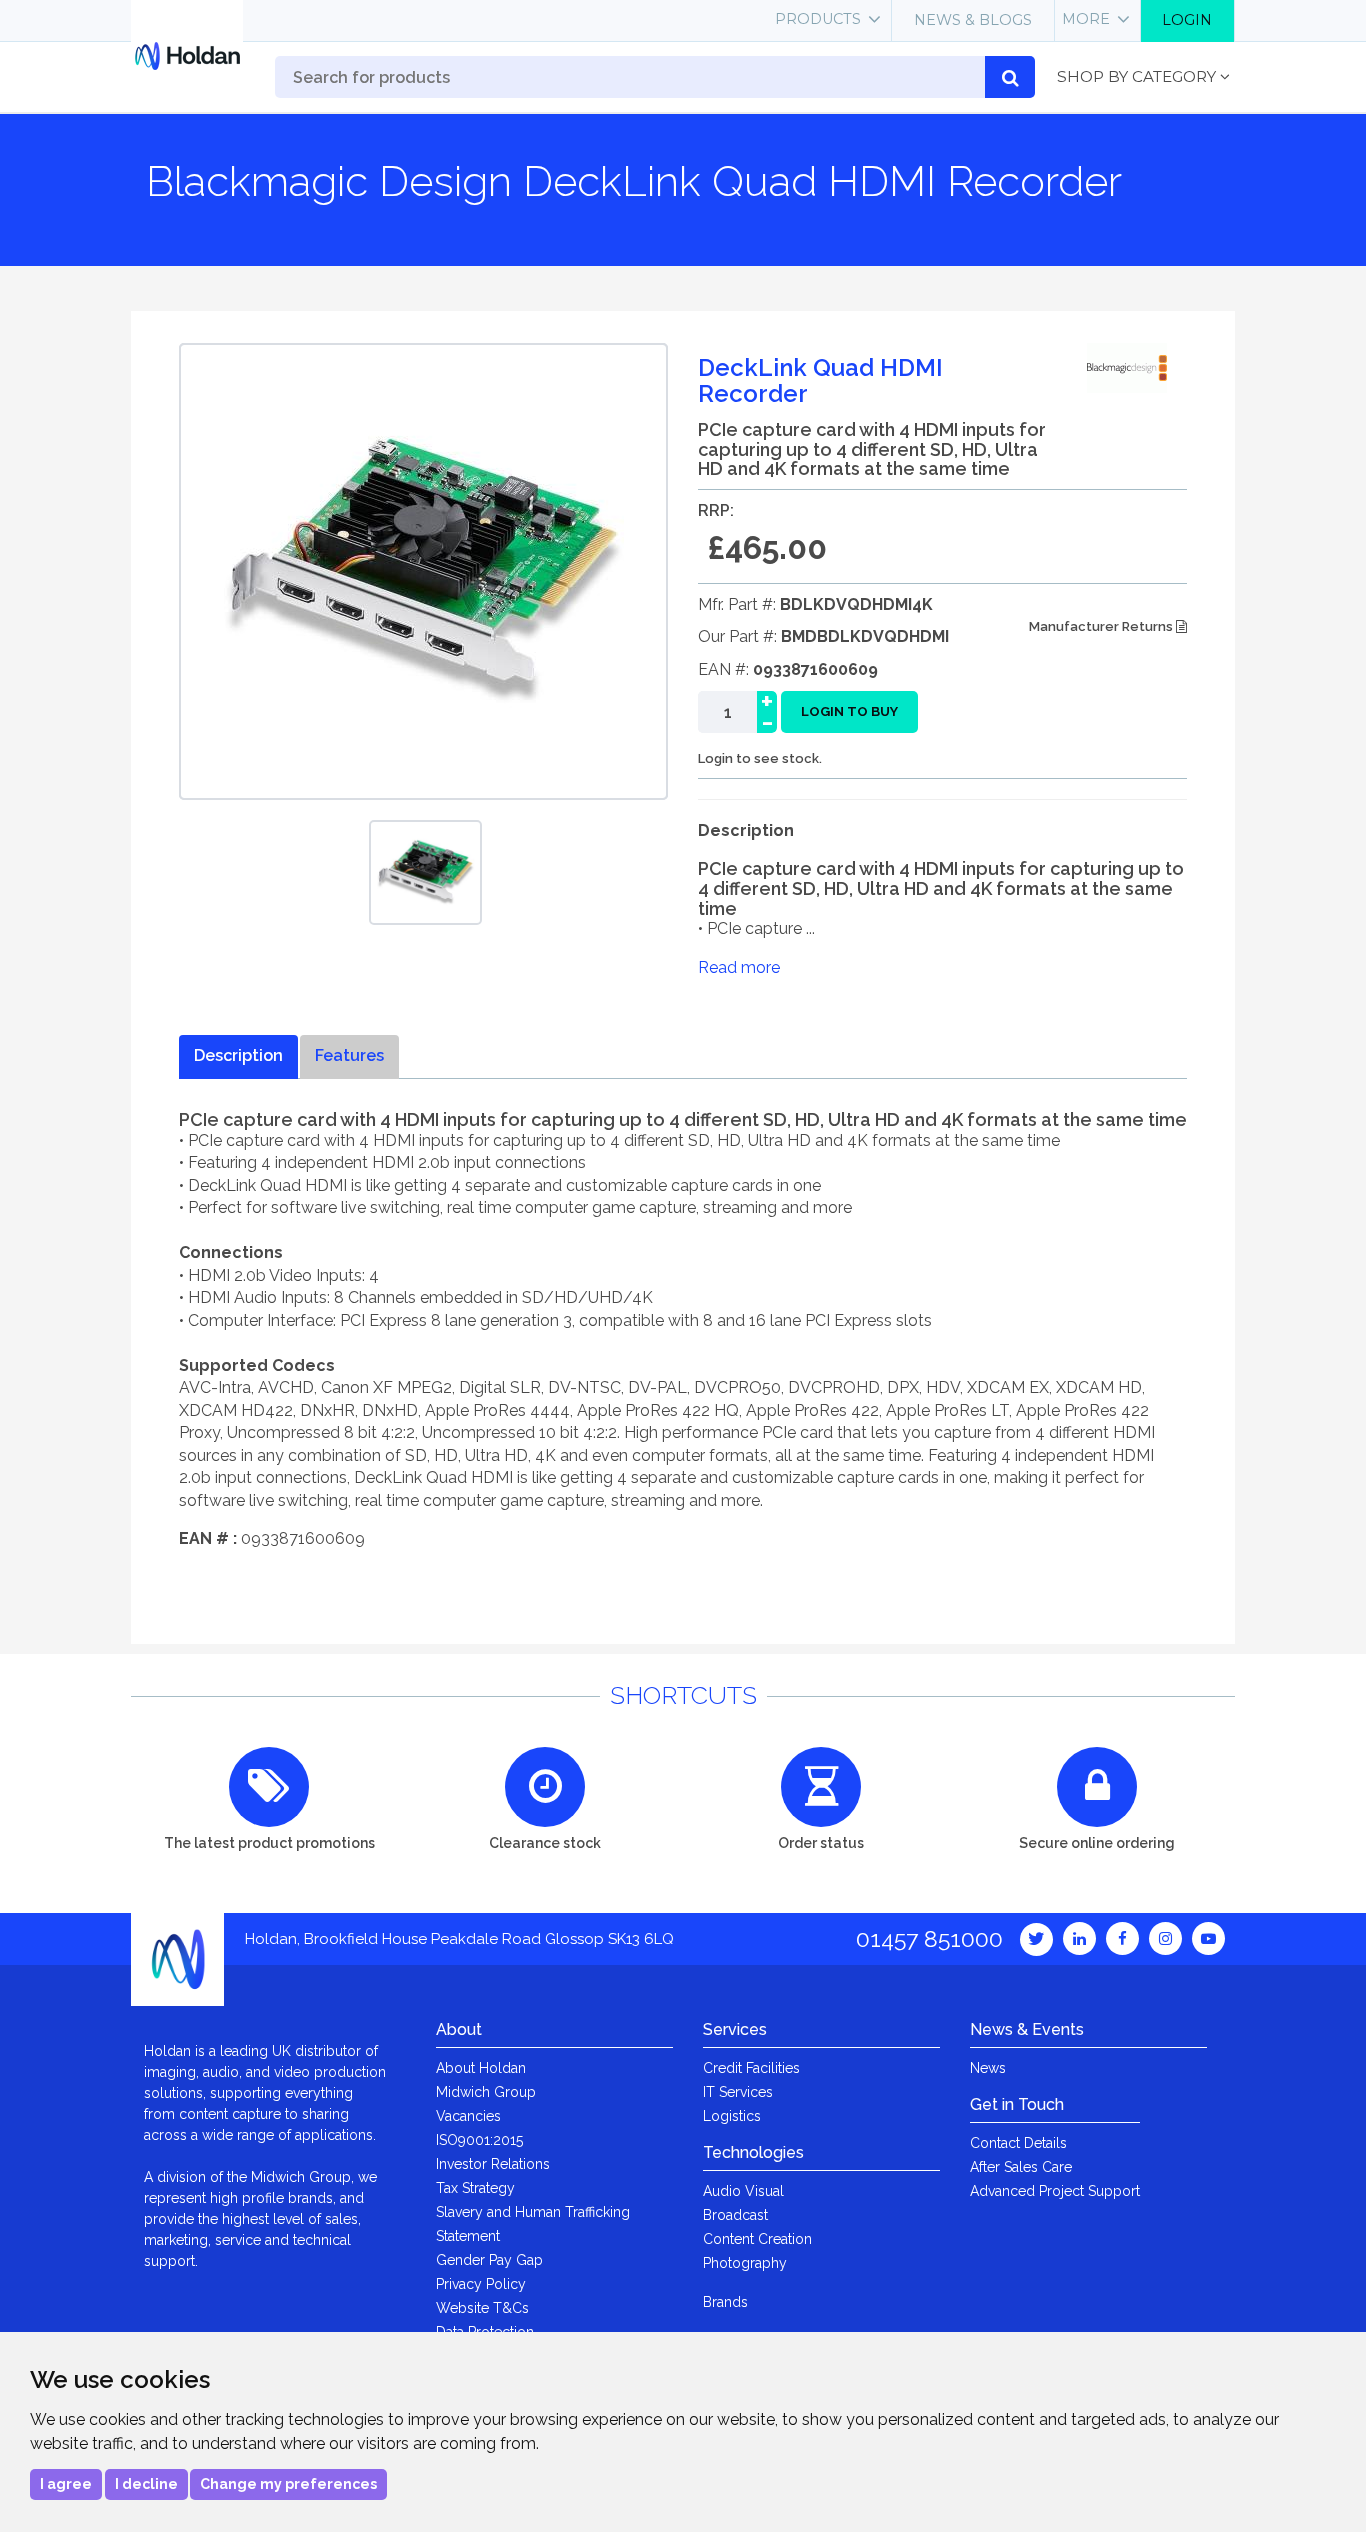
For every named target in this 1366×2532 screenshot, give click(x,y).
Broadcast (735, 2215)
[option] (425, 872)
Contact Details (1018, 2143)
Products (818, 19)
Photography (745, 2263)
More (1086, 19)
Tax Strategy (475, 2188)
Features (349, 1055)
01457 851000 (929, 1938)
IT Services (738, 2092)
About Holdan (481, 2068)
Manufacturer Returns (1102, 626)
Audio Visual (743, 2191)
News (988, 2068)
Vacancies (468, 2116)
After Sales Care (1021, 2167)
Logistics (732, 2116)
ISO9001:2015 (479, 2140)
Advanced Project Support (1055, 2191)
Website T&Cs (482, 2308)
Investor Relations (493, 2164)
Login (1187, 20)
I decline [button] (146, 2484)
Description (238, 1055)
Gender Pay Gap (489, 2260)
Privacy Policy (481, 2284)
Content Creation (757, 2239)
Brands (725, 2302)
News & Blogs (973, 20)
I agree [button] (66, 2484)
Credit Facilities (751, 2068)
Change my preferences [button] (288, 2484)
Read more (739, 967)
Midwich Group (486, 2092)
